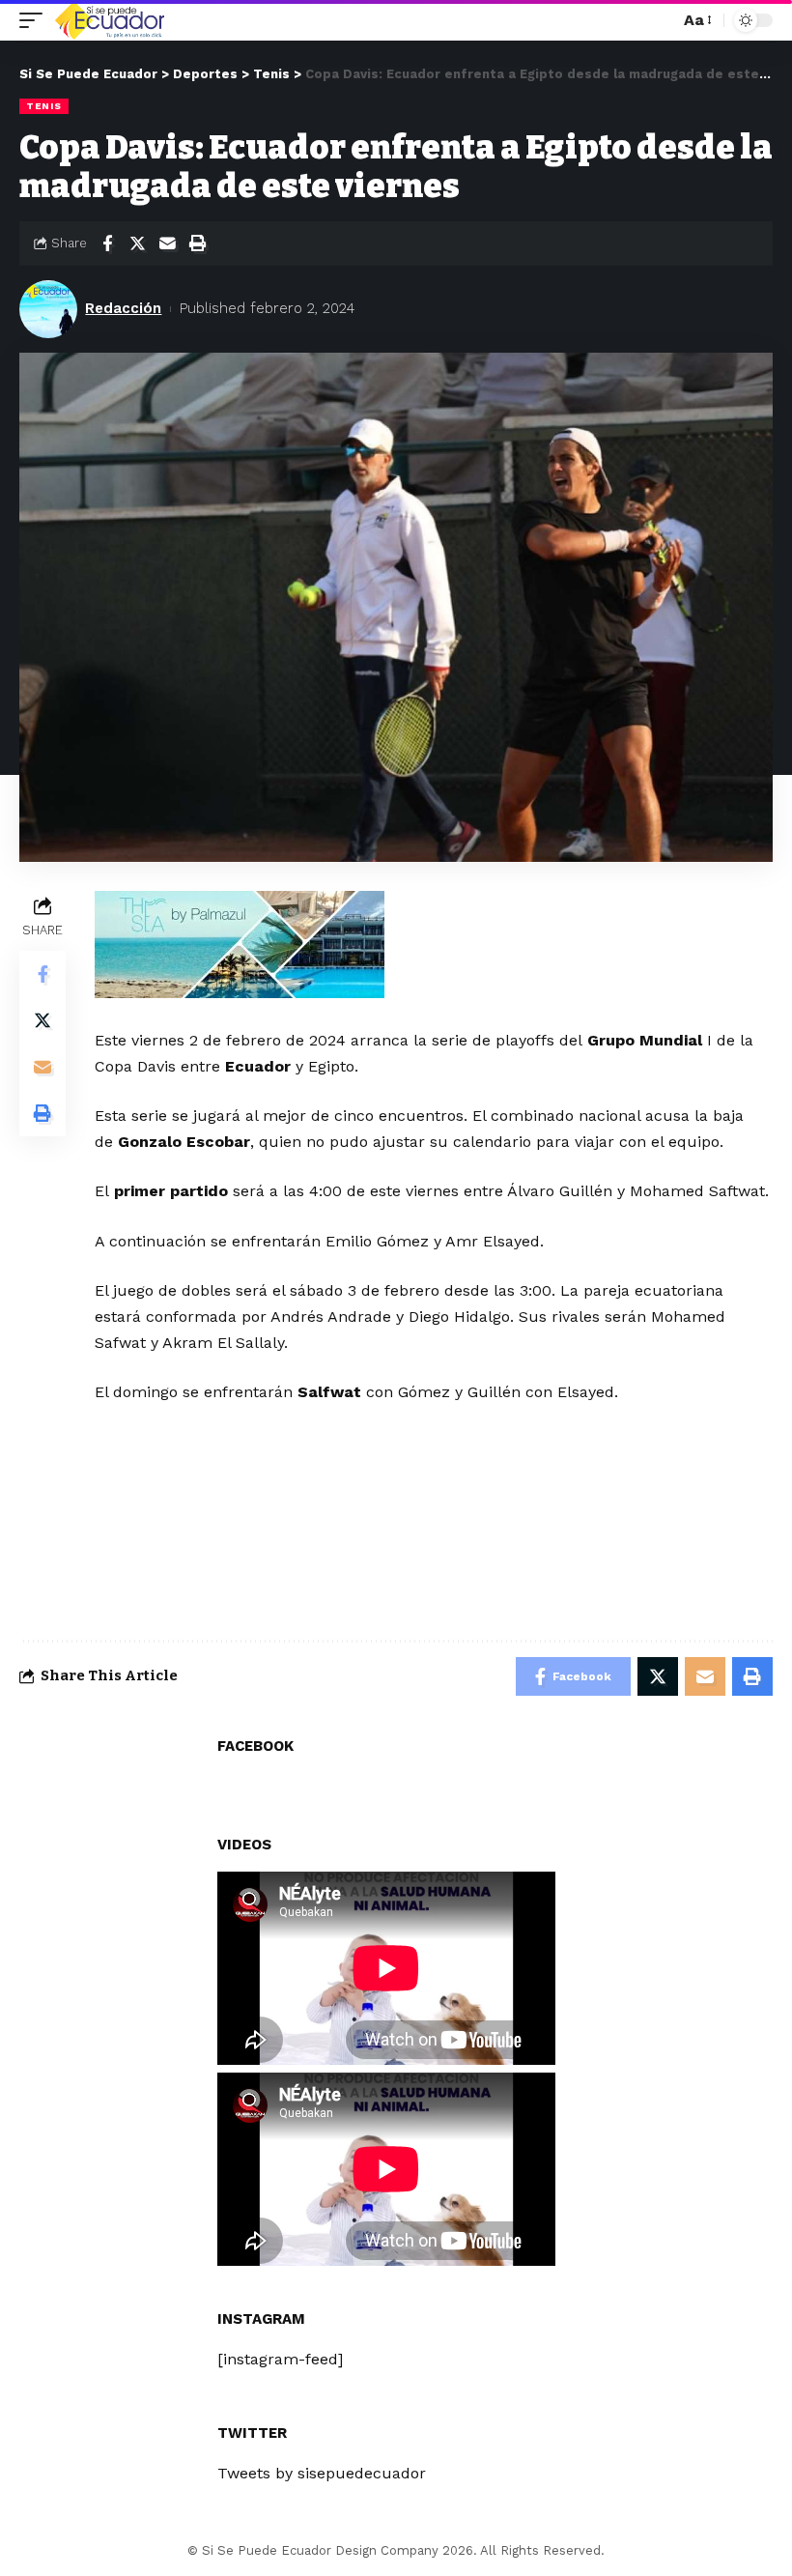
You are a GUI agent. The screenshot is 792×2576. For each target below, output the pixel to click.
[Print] (197, 243)
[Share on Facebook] (107, 243)
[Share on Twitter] (137, 243)
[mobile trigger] (36, 20)
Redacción (123, 308)
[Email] (167, 243)
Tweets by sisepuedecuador (322, 2473)
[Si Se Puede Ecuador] (109, 20)
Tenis (44, 106)
